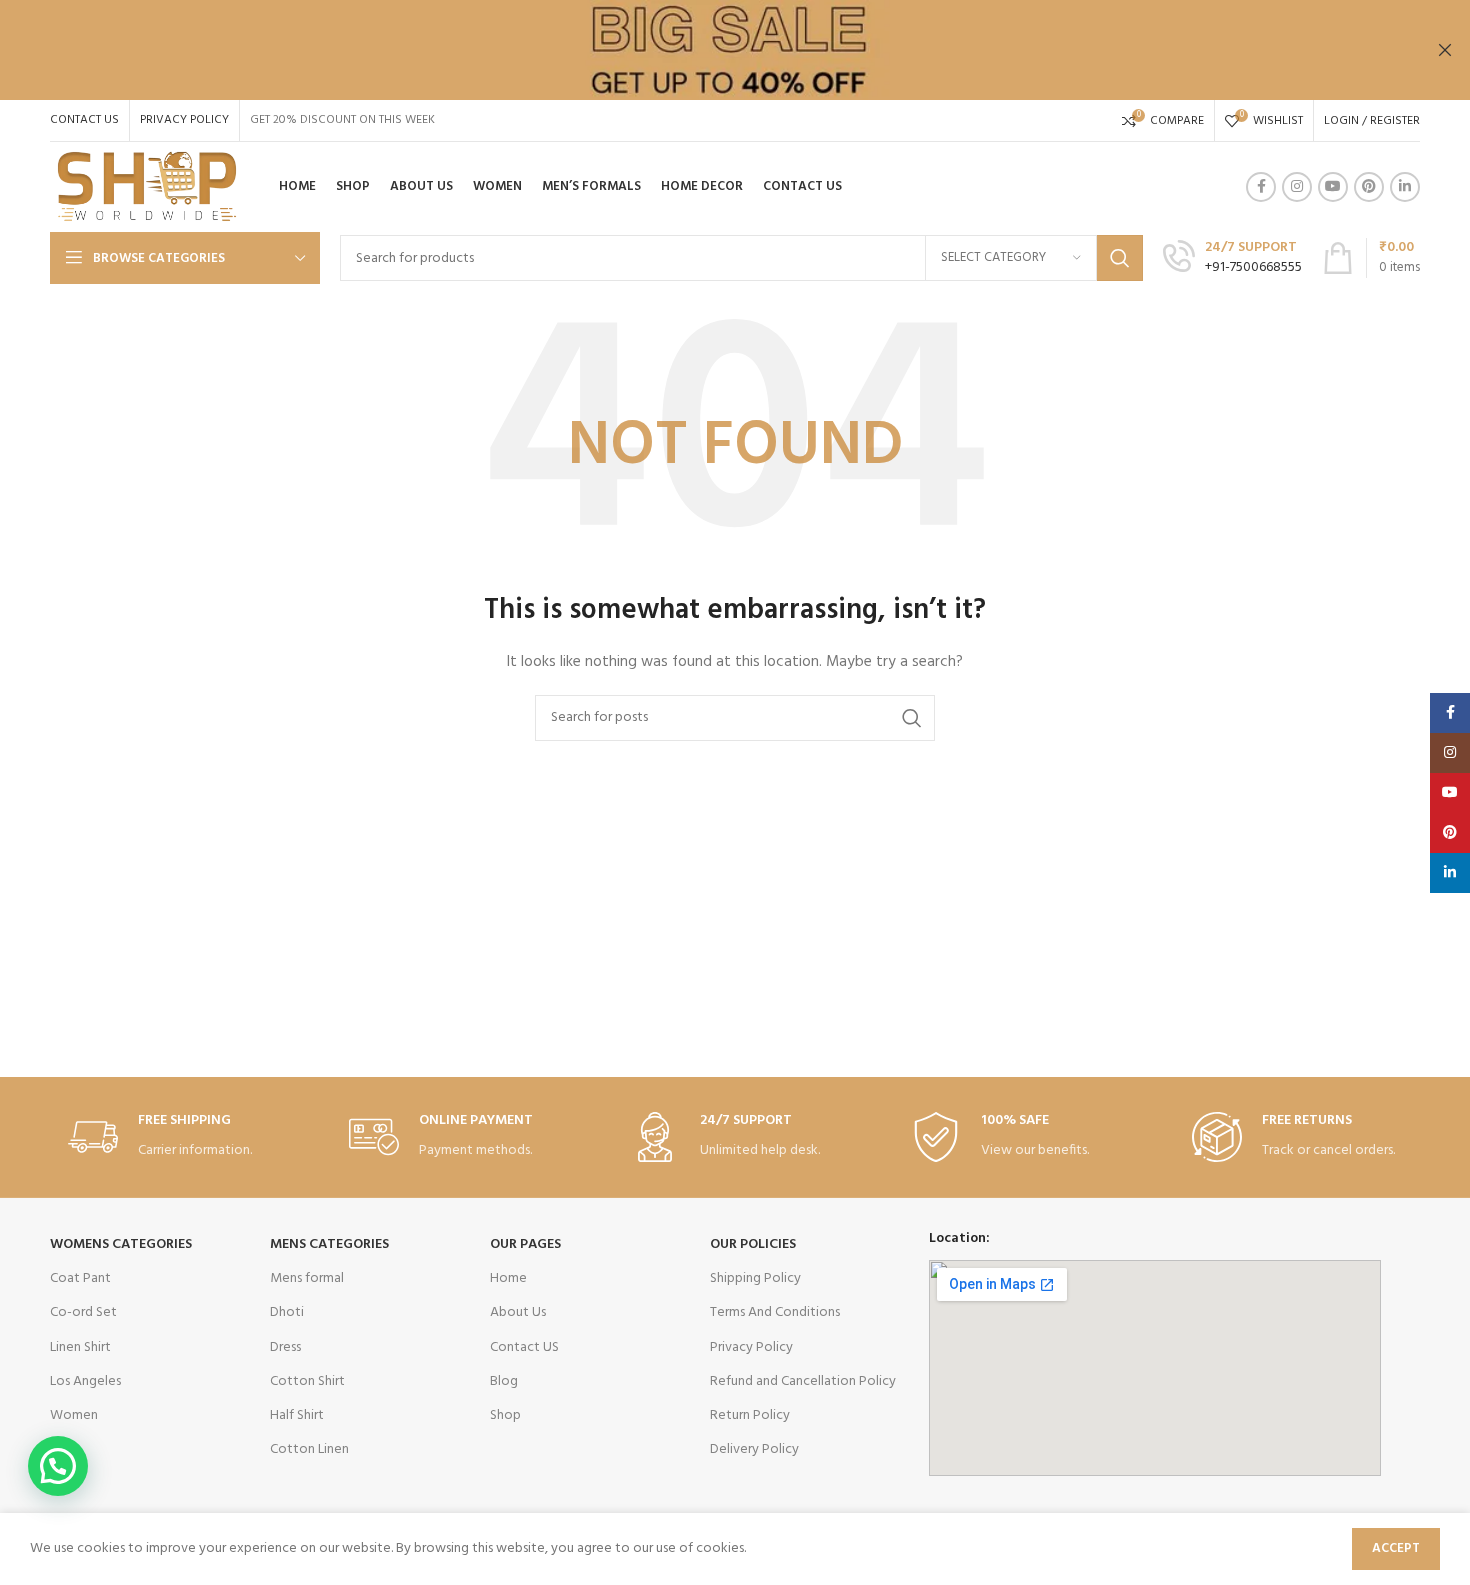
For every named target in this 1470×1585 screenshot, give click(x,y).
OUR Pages (525, 1244)
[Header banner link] (705, 50)
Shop (505, 1415)
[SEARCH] (1120, 258)
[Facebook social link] (1261, 187)
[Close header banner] (1445, 50)
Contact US (524, 1347)
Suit (61, 1449)
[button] (58, 1466)
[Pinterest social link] (1369, 187)
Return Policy (750, 1415)
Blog (504, 1381)
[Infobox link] (1232, 258)
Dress (285, 1347)
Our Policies (753, 1244)
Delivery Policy (754, 1449)
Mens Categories (329, 1244)
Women (74, 1415)
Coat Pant (80, 1278)
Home (508, 1278)
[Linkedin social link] (1405, 187)
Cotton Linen (309, 1449)
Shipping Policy (755, 1278)
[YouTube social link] (1333, 187)
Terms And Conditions (775, 1312)
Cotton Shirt (307, 1381)
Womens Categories (121, 1244)
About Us (518, 1312)
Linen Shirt (80, 1347)
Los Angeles (85, 1381)
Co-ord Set (83, 1312)
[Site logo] (147, 187)
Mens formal (307, 1278)
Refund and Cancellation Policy (803, 1381)
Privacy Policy (751, 1347)
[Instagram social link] (1297, 187)
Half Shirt (297, 1415)
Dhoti (287, 1312)
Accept (1396, 1548)
